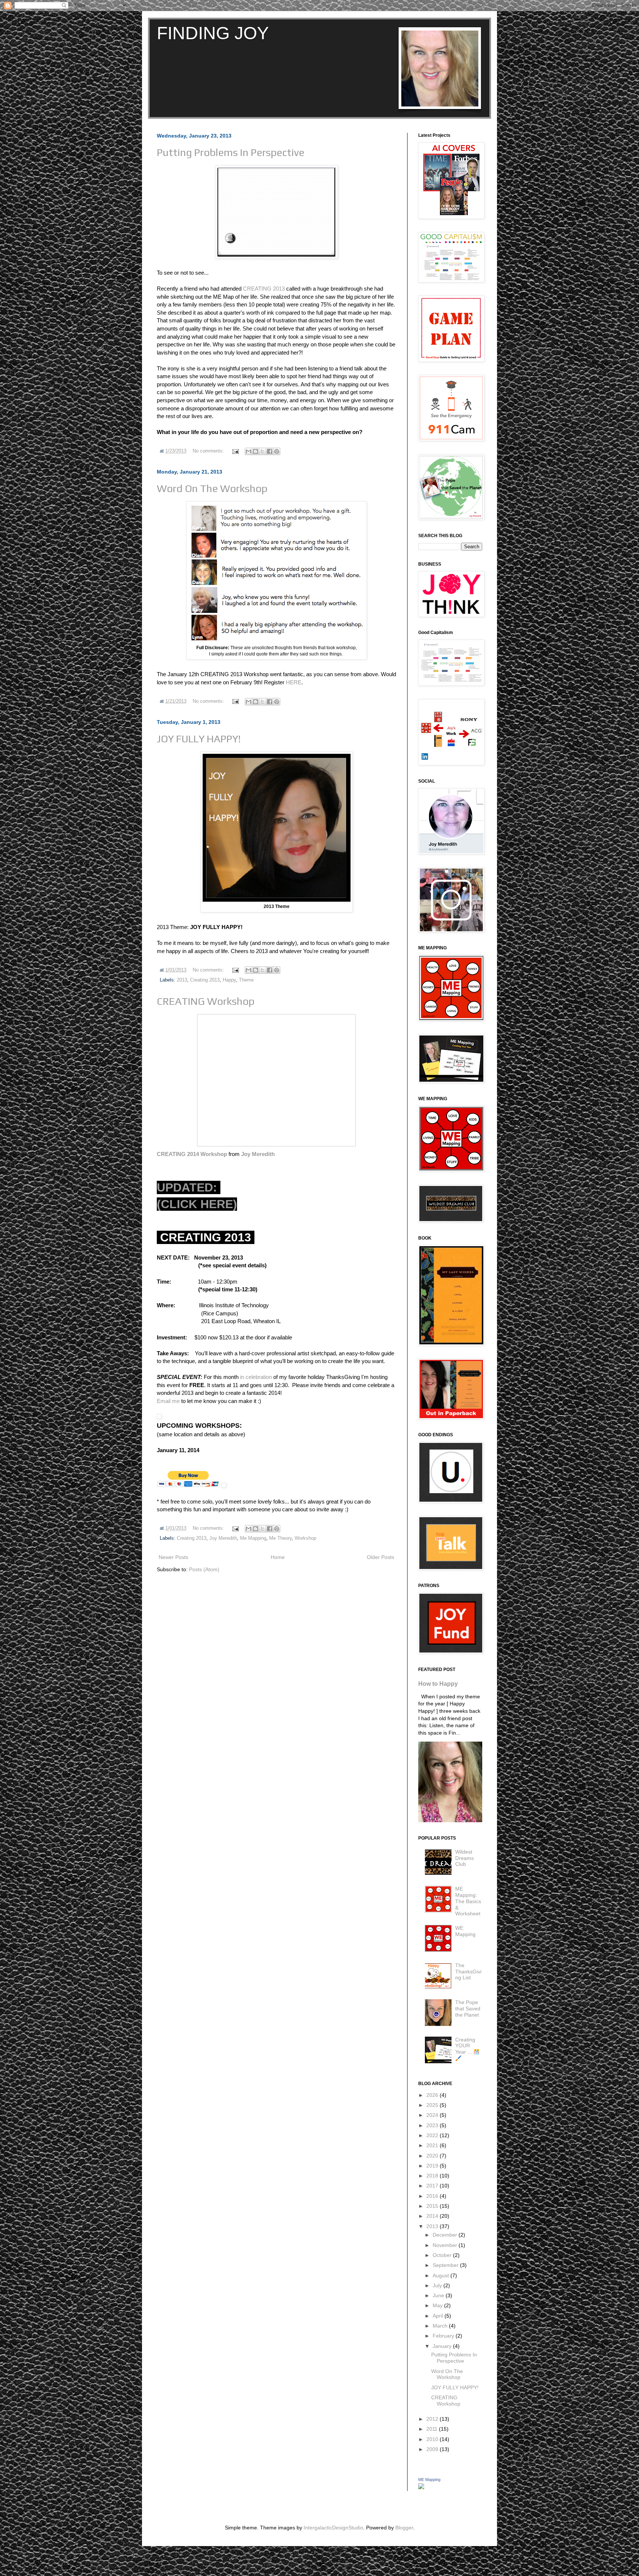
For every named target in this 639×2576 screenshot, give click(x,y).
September (446, 2265)
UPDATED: (189, 1187)
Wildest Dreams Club (464, 1858)
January (443, 2346)
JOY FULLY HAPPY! (199, 739)
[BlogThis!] (256, 451)
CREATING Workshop (206, 1001)
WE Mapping (465, 1931)
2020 (433, 2156)
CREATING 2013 (264, 289)
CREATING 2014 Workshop (193, 1154)
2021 (433, 2145)
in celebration (256, 1377)
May (438, 2305)
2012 (433, 2419)
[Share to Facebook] (270, 451)
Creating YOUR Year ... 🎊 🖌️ (467, 2049)
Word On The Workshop (212, 488)
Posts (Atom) (204, 1569)
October (443, 2255)
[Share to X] (263, 451)
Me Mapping (253, 1538)
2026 (433, 2095)
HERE (294, 682)
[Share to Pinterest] (277, 451)
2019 (433, 2166)
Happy (229, 980)
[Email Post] (235, 451)
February (444, 2336)
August (442, 2275)
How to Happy (438, 1684)
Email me (168, 1401)
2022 (433, 2135)
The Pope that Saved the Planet (468, 2009)
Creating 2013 (205, 980)
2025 (433, 2105)
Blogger (404, 2528)
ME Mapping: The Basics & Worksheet (468, 1901)
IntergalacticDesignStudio (333, 2528)
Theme (246, 980)
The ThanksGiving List (468, 1972)
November (446, 2245)
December (446, 2235)
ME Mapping (429, 2480)
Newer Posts (173, 1557)
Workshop (305, 1538)
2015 (433, 2206)
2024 (433, 2115)
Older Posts (381, 1557)
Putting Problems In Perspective (231, 152)
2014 (433, 2216)
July (438, 2285)
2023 (433, 2125)
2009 (433, 2449)
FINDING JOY (213, 33)
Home (278, 1557)
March (441, 2326)
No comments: (209, 451)
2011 (433, 2429)
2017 (433, 2186)
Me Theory (280, 1538)
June (439, 2295)
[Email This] (248, 451)
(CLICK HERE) (197, 1204)
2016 (433, 2196)
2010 (433, 2439)
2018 (433, 2176)
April (439, 2316)
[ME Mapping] (421, 2487)
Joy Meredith (258, 1154)
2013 (182, 980)
